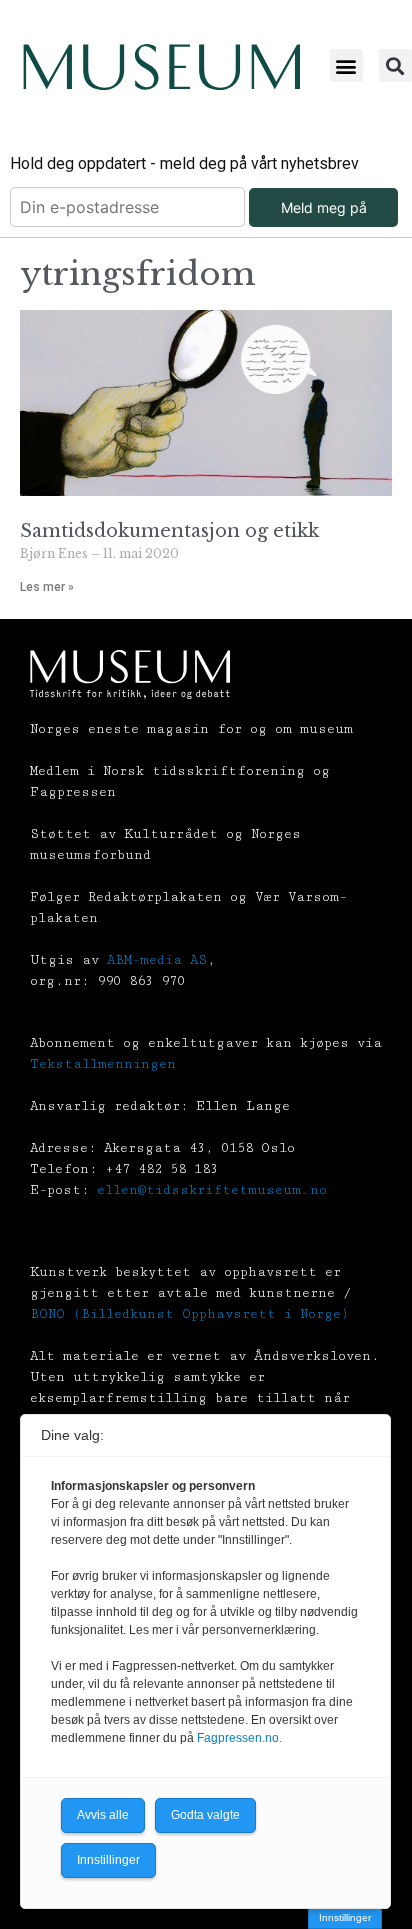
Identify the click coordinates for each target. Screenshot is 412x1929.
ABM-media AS (157, 960)
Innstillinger (345, 1917)
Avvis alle (103, 1815)
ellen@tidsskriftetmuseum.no (212, 1190)
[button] (346, 65)
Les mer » (47, 587)
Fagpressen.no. (239, 1738)
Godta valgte (205, 1815)
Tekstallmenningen (103, 1064)
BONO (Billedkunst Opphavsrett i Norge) (189, 1314)
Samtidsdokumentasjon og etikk (169, 531)
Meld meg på (324, 207)
